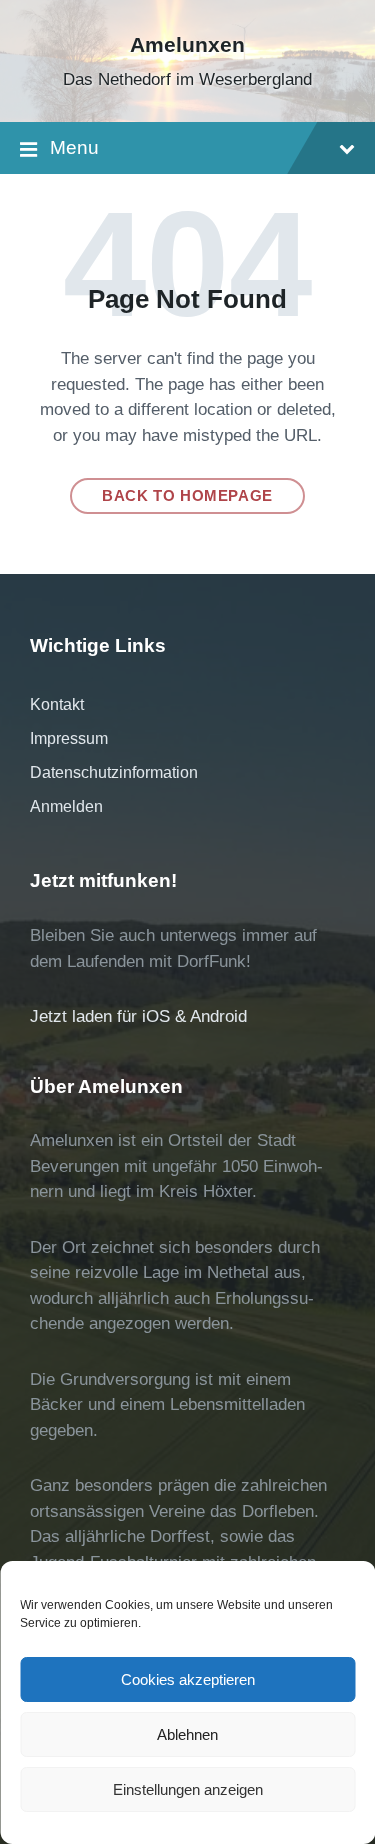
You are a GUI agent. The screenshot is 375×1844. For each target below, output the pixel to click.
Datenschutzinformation (114, 772)
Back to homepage (187, 496)
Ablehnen (187, 1734)
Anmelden (66, 806)
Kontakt (57, 704)
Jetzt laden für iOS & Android (138, 1016)
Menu (74, 147)
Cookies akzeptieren (188, 1679)
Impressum (69, 738)
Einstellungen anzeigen (188, 1789)
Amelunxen (187, 45)
